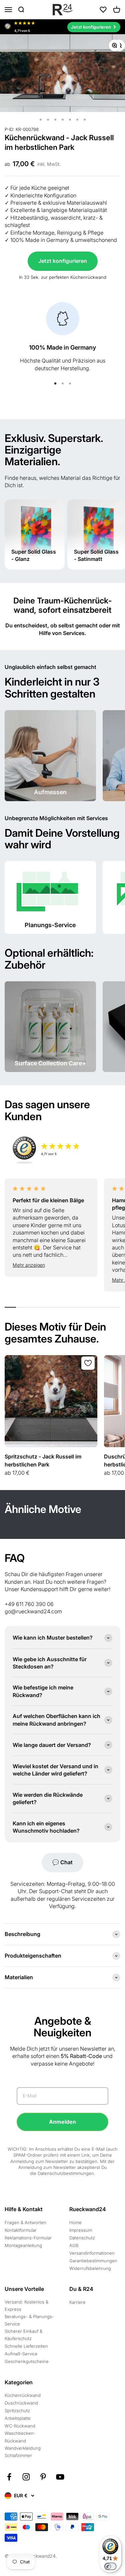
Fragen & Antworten (25, 2222)
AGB (74, 2245)
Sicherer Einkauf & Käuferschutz (23, 2335)
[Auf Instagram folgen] (26, 2477)
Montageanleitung (23, 2245)
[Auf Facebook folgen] (9, 2477)
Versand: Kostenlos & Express (26, 2306)
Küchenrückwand (23, 2395)
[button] (51, 1265)
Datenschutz (82, 2238)
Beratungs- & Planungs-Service (29, 2320)
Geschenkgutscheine (27, 2361)
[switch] (110, 2566)
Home (75, 2222)
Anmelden (62, 2122)
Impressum (81, 2230)
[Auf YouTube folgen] (60, 2477)
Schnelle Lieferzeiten (26, 2346)
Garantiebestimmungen (93, 2261)
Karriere (77, 2302)
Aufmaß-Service (21, 2354)
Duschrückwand (21, 2403)
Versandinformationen (92, 2253)
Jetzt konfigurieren (63, 261)
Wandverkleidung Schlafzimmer (23, 2452)
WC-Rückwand (20, 2426)
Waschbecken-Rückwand (20, 2437)
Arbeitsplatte (18, 2418)
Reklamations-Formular (28, 2238)
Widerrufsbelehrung (90, 2268)
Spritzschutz (17, 2411)
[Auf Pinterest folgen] (43, 2477)
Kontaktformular (21, 2230)
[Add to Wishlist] (88, 1363)
